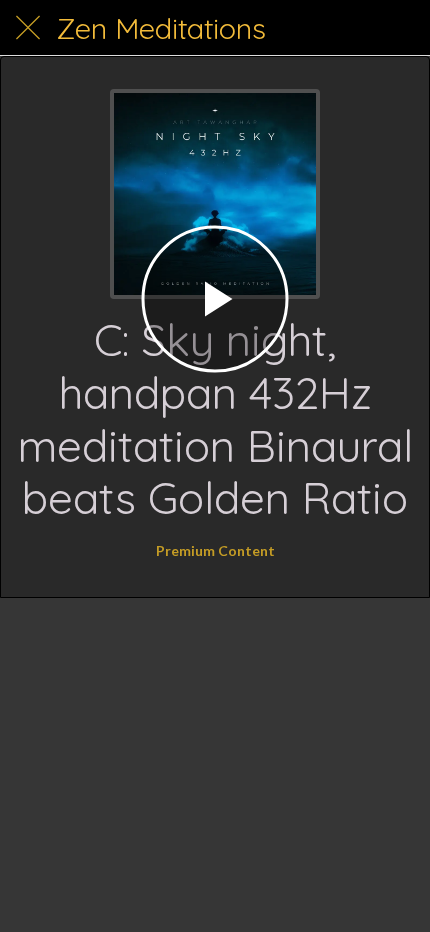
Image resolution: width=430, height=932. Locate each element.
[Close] (28, 28)
